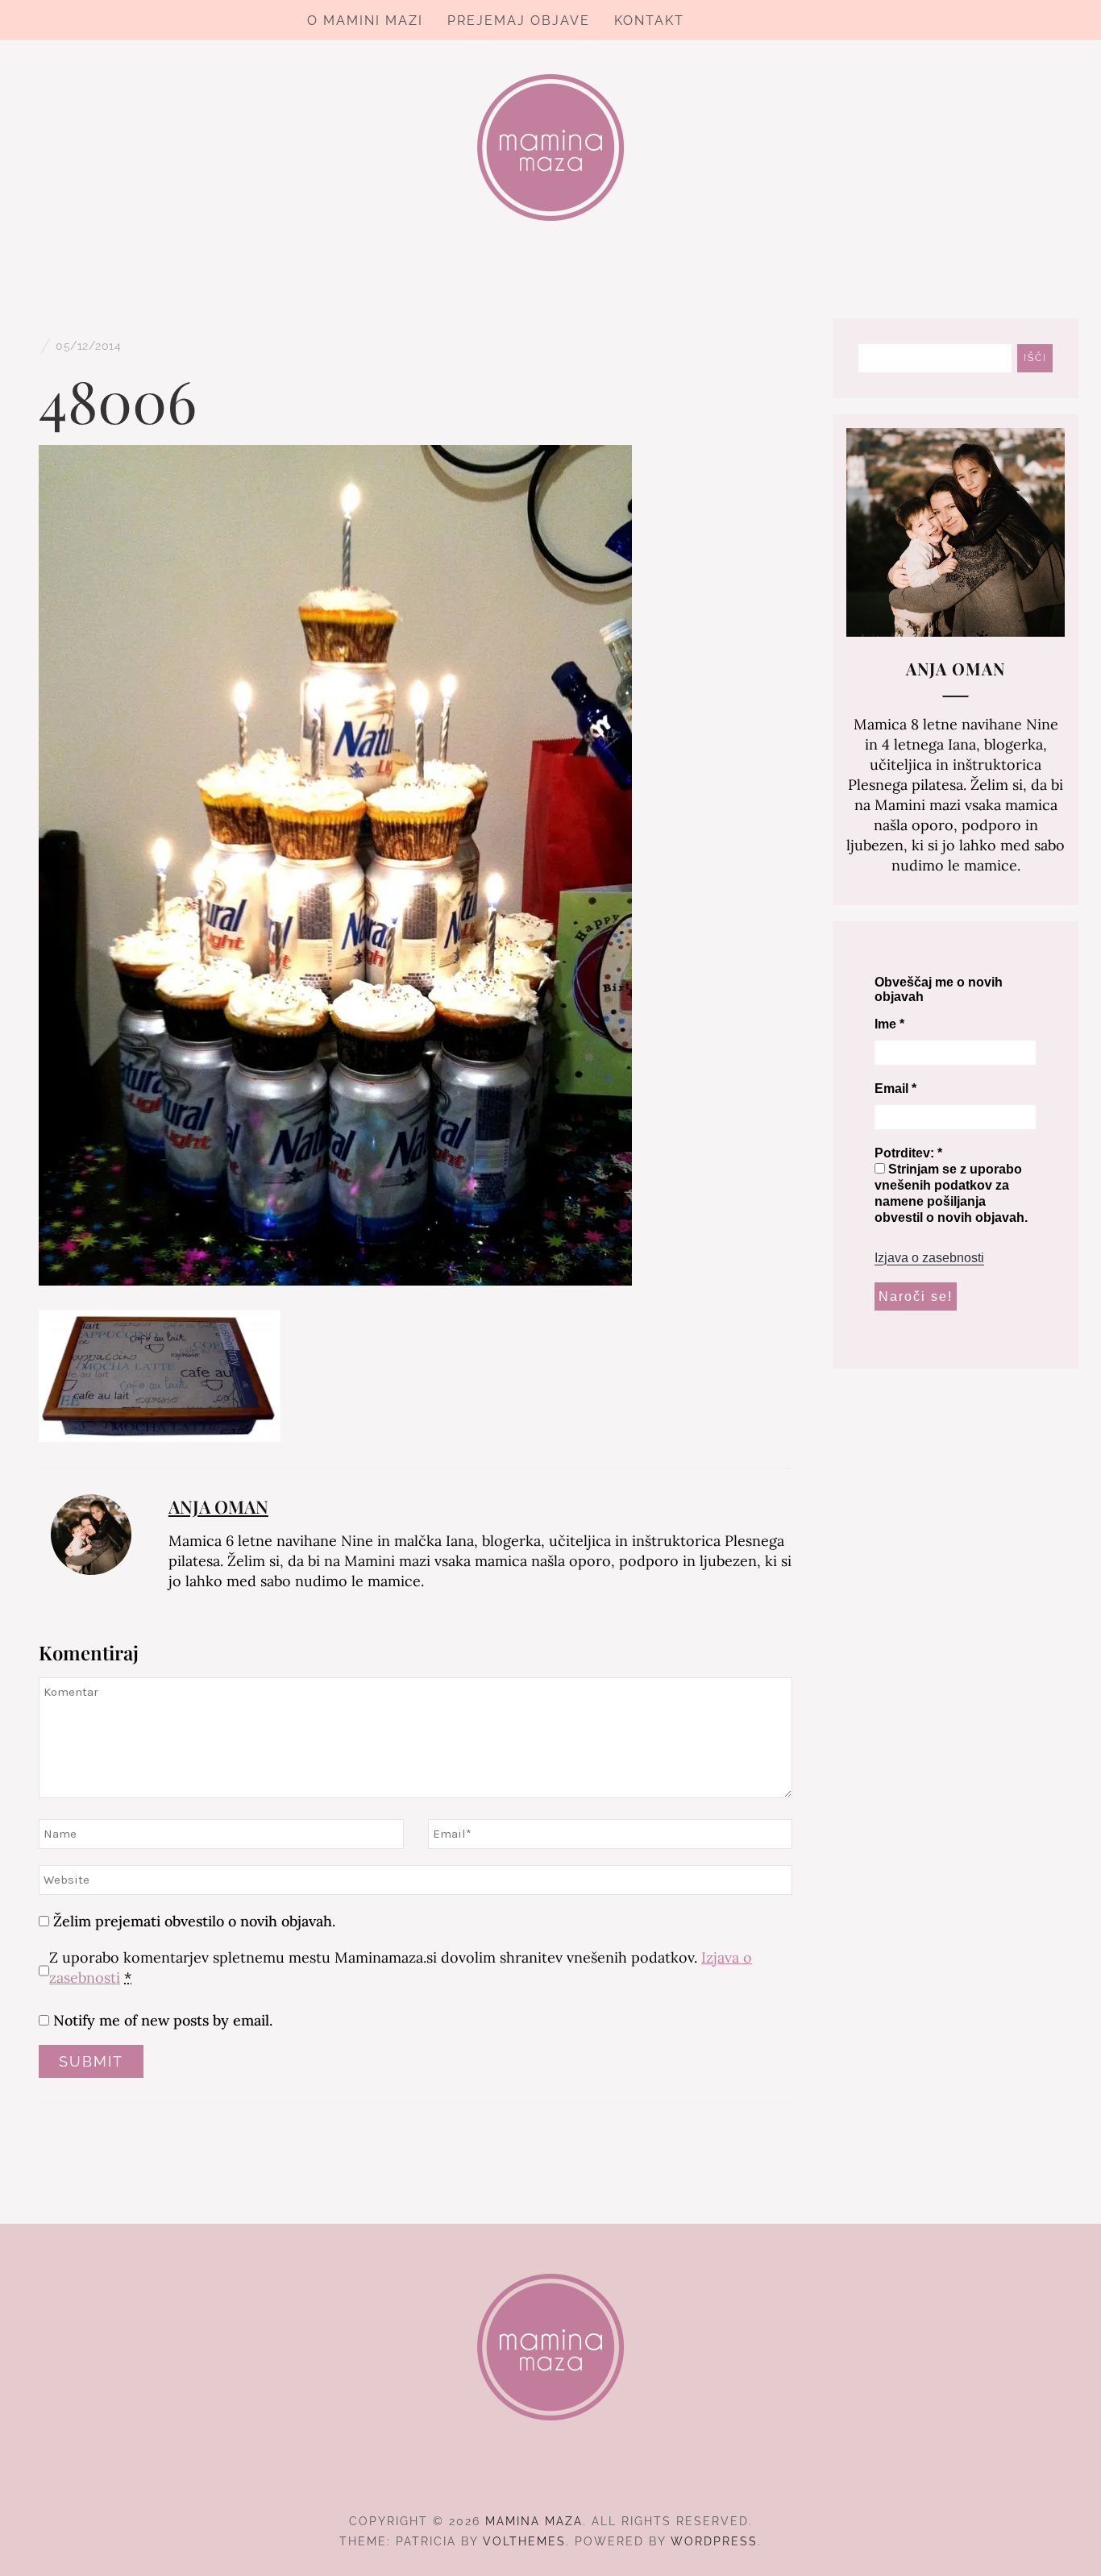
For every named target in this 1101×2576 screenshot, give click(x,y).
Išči (1035, 358)
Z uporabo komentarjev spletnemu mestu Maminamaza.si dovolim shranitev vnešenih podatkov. (401, 1967)
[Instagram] (551, 2477)
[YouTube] (580, 2477)
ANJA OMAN (218, 1506)
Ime (889, 1024)
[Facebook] (522, 2477)
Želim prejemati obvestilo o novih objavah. (192, 1921)
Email (895, 1089)
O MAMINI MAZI (365, 21)
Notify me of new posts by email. (163, 2020)
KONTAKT (649, 21)
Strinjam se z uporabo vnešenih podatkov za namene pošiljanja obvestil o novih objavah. (951, 1193)
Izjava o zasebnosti (929, 1258)
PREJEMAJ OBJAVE (519, 21)
